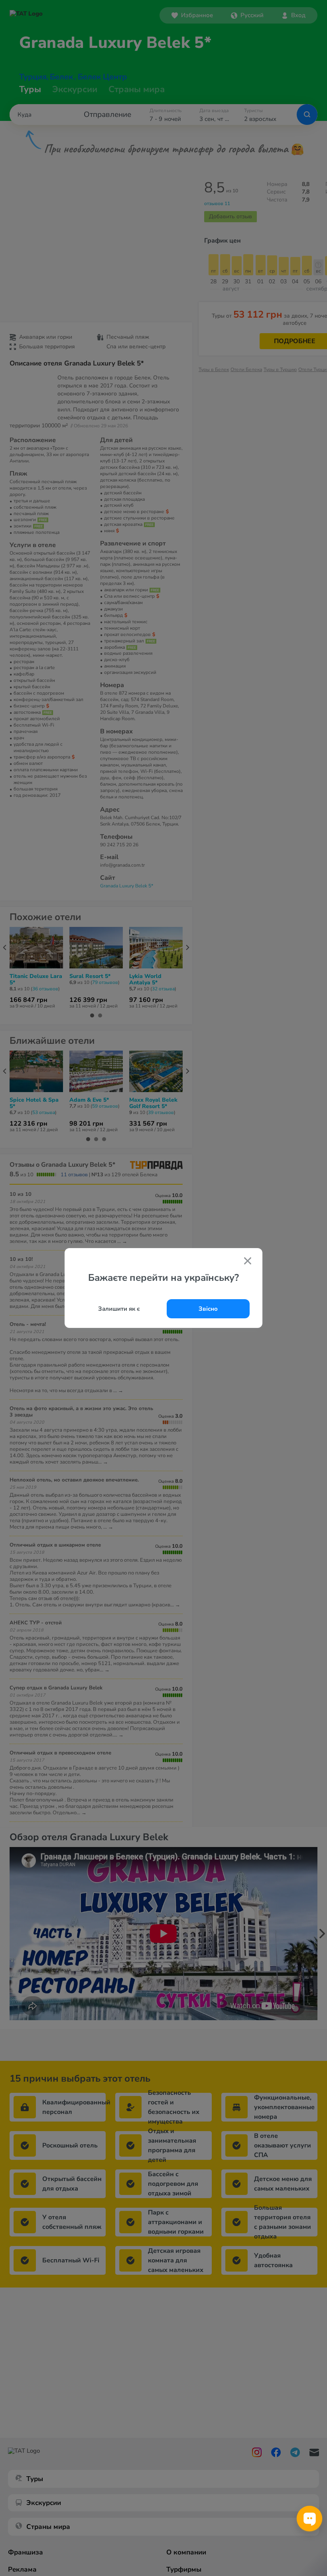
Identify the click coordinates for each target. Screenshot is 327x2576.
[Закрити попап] (248, 1262)
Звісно (208, 1309)
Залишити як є (119, 1309)
